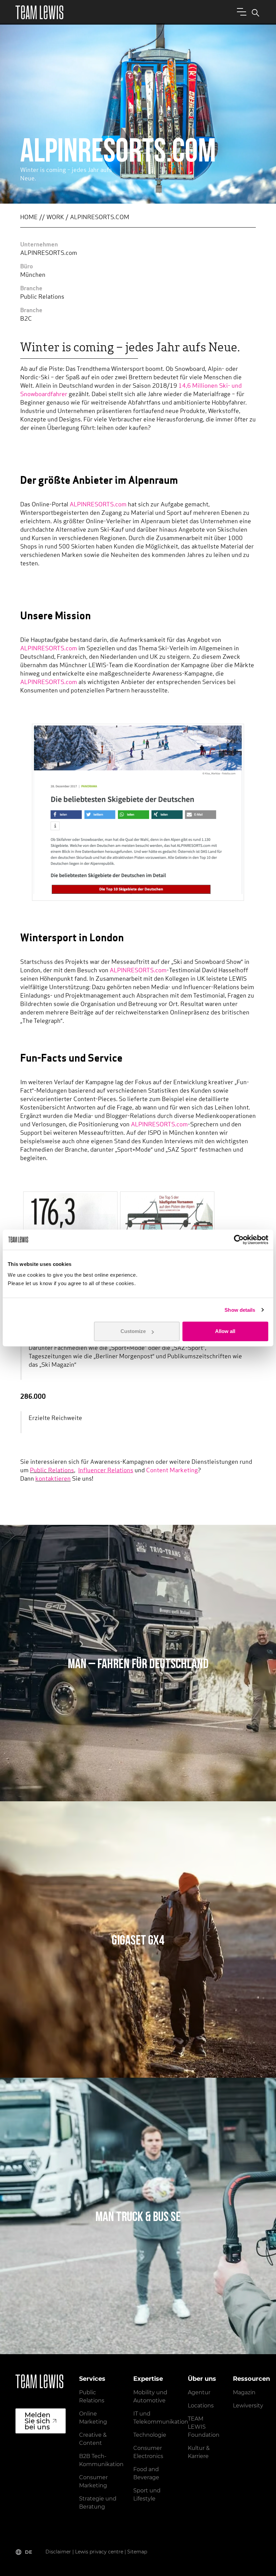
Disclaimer (58, 2552)
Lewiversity (248, 2406)
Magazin (244, 2392)
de (28, 2552)
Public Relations (52, 1471)
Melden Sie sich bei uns (38, 2421)
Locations (201, 2406)
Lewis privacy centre (99, 2552)
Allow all (225, 1331)
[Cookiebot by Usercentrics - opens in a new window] (239, 1240)
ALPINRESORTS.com (98, 505)
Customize (133, 1331)
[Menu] (240, 11)
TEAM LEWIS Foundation (204, 2427)
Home (29, 218)
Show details (240, 1310)
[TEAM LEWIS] (39, 12)
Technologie (150, 2435)
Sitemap (137, 2552)
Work (55, 218)
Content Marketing (172, 1471)
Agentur (199, 2392)
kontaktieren (53, 1479)
